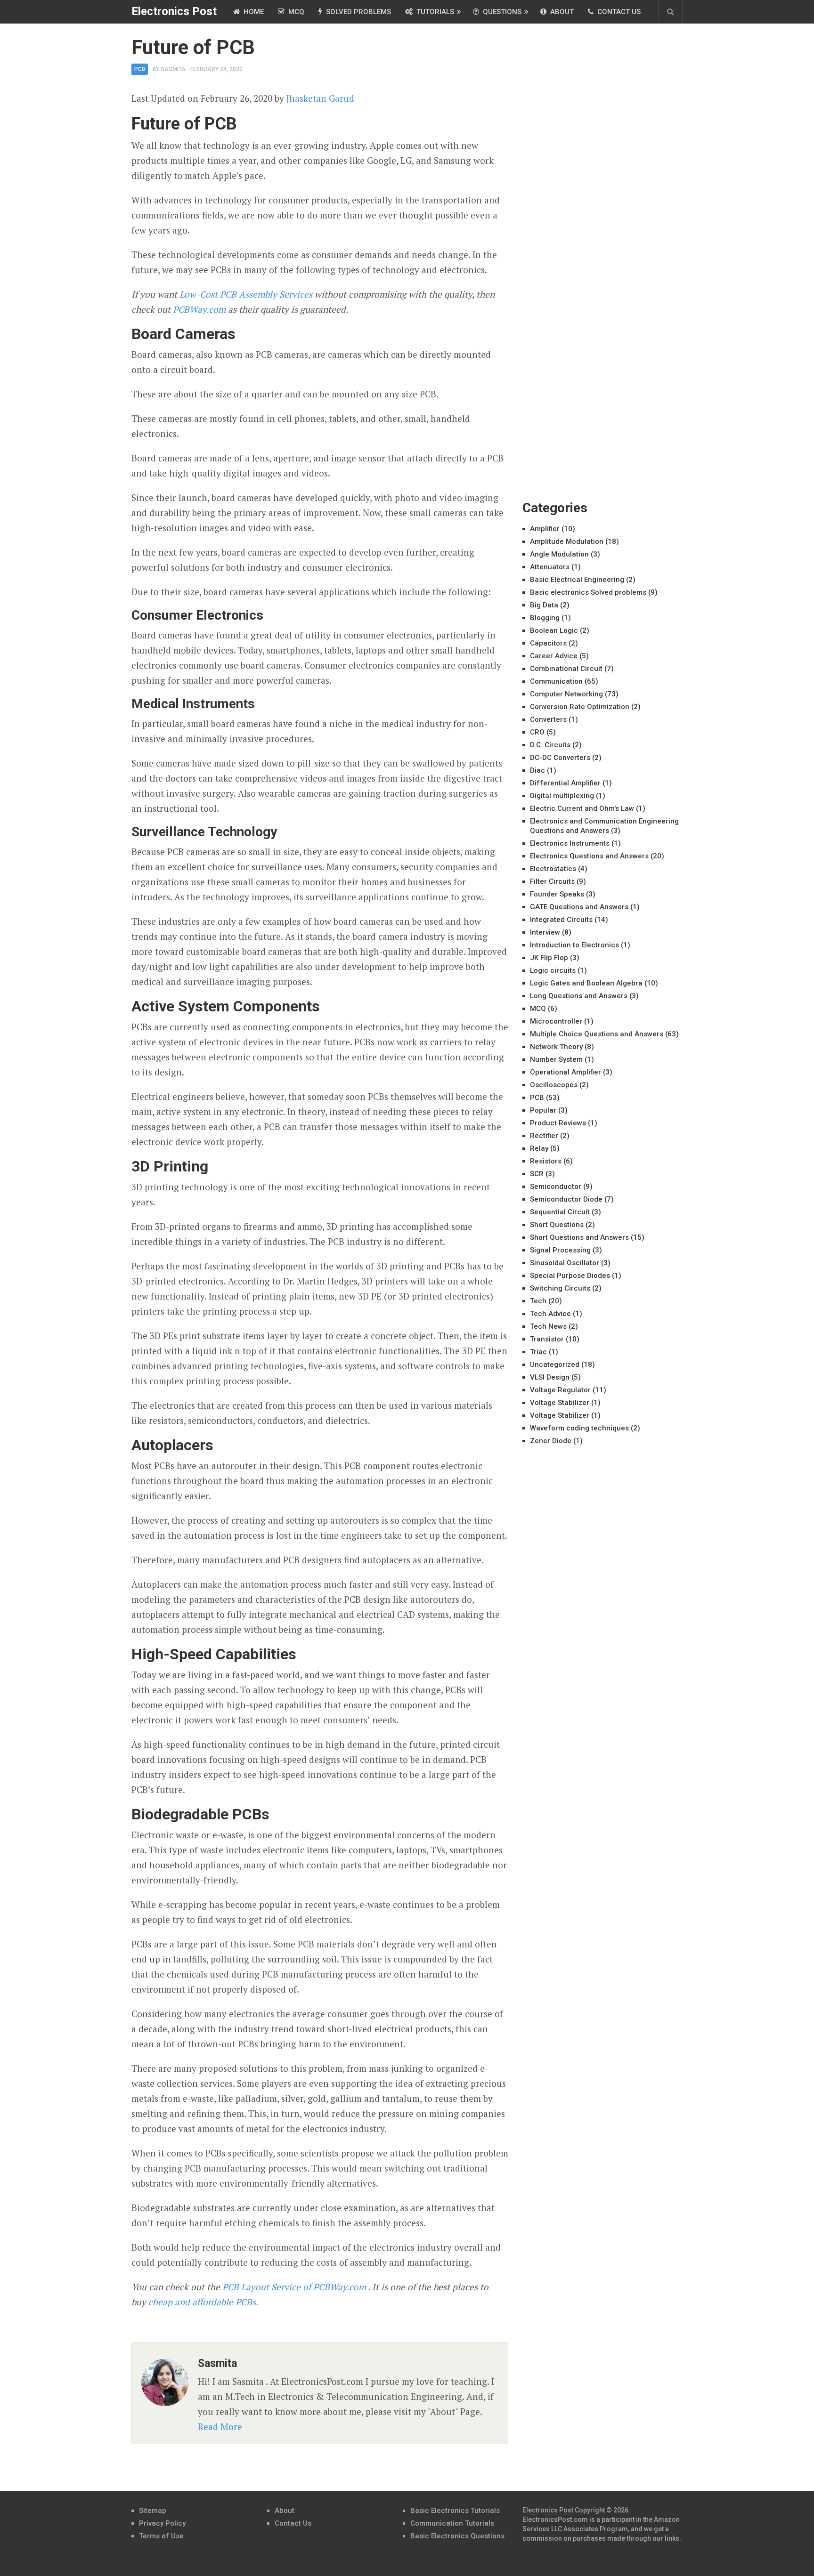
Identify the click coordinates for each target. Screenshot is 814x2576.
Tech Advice (550, 1314)
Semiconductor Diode (566, 1199)
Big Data (544, 605)
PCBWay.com (199, 309)
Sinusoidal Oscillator (565, 1263)
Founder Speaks (557, 894)
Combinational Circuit (566, 669)
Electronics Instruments (570, 843)
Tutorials (434, 12)
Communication (556, 681)
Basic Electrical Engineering (577, 580)
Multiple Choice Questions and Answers (597, 1034)
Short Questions (557, 1225)
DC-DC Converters (560, 758)
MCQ (295, 12)
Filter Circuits (552, 881)
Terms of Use (161, 2536)
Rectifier (544, 1136)
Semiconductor (556, 1187)
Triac (538, 1352)
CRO (537, 732)
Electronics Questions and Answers (589, 856)
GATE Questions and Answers (579, 907)
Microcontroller (556, 1021)
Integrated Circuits (561, 920)
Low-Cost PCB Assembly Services (246, 294)
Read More (220, 2427)
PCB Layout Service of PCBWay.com (294, 2287)
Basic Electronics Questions (457, 2536)
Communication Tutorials (452, 2523)
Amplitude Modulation (567, 541)
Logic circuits (553, 970)
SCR (537, 1174)
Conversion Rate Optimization (580, 707)
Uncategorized (555, 1365)
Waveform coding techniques (579, 1428)
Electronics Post (174, 11)
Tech (538, 1301)
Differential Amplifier (565, 783)
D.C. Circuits (550, 745)
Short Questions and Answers (579, 1237)
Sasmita (173, 69)
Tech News (548, 1326)
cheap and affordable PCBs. (202, 2302)
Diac (537, 770)
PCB (140, 69)
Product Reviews (558, 1123)
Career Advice (554, 656)
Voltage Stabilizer (560, 1403)
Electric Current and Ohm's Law (582, 808)
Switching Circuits (560, 1288)
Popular (543, 1110)
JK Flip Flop (549, 958)
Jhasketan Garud (320, 98)
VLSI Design (550, 1377)
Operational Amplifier (566, 1072)
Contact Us (618, 12)
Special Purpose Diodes (570, 1276)
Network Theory (556, 1047)
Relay (539, 1148)
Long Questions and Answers (579, 996)
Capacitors (548, 643)
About (561, 12)
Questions (501, 12)
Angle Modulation (559, 554)
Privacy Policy (162, 2523)
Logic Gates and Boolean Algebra (586, 983)
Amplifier (545, 529)
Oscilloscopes (554, 1085)
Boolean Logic (554, 630)
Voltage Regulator (560, 1390)
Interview (545, 932)
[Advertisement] (593, 179)
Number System (556, 1059)
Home (253, 12)
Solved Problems (358, 12)
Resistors (546, 1161)
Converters (548, 719)
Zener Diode (551, 1441)
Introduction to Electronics (574, 945)
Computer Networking (566, 694)
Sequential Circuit (560, 1212)
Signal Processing (560, 1250)
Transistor (547, 1339)
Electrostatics (553, 869)
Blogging (545, 618)
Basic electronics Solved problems (588, 592)
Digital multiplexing (562, 796)
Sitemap (153, 2511)
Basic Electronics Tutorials (455, 2511)
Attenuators (550, 567)
